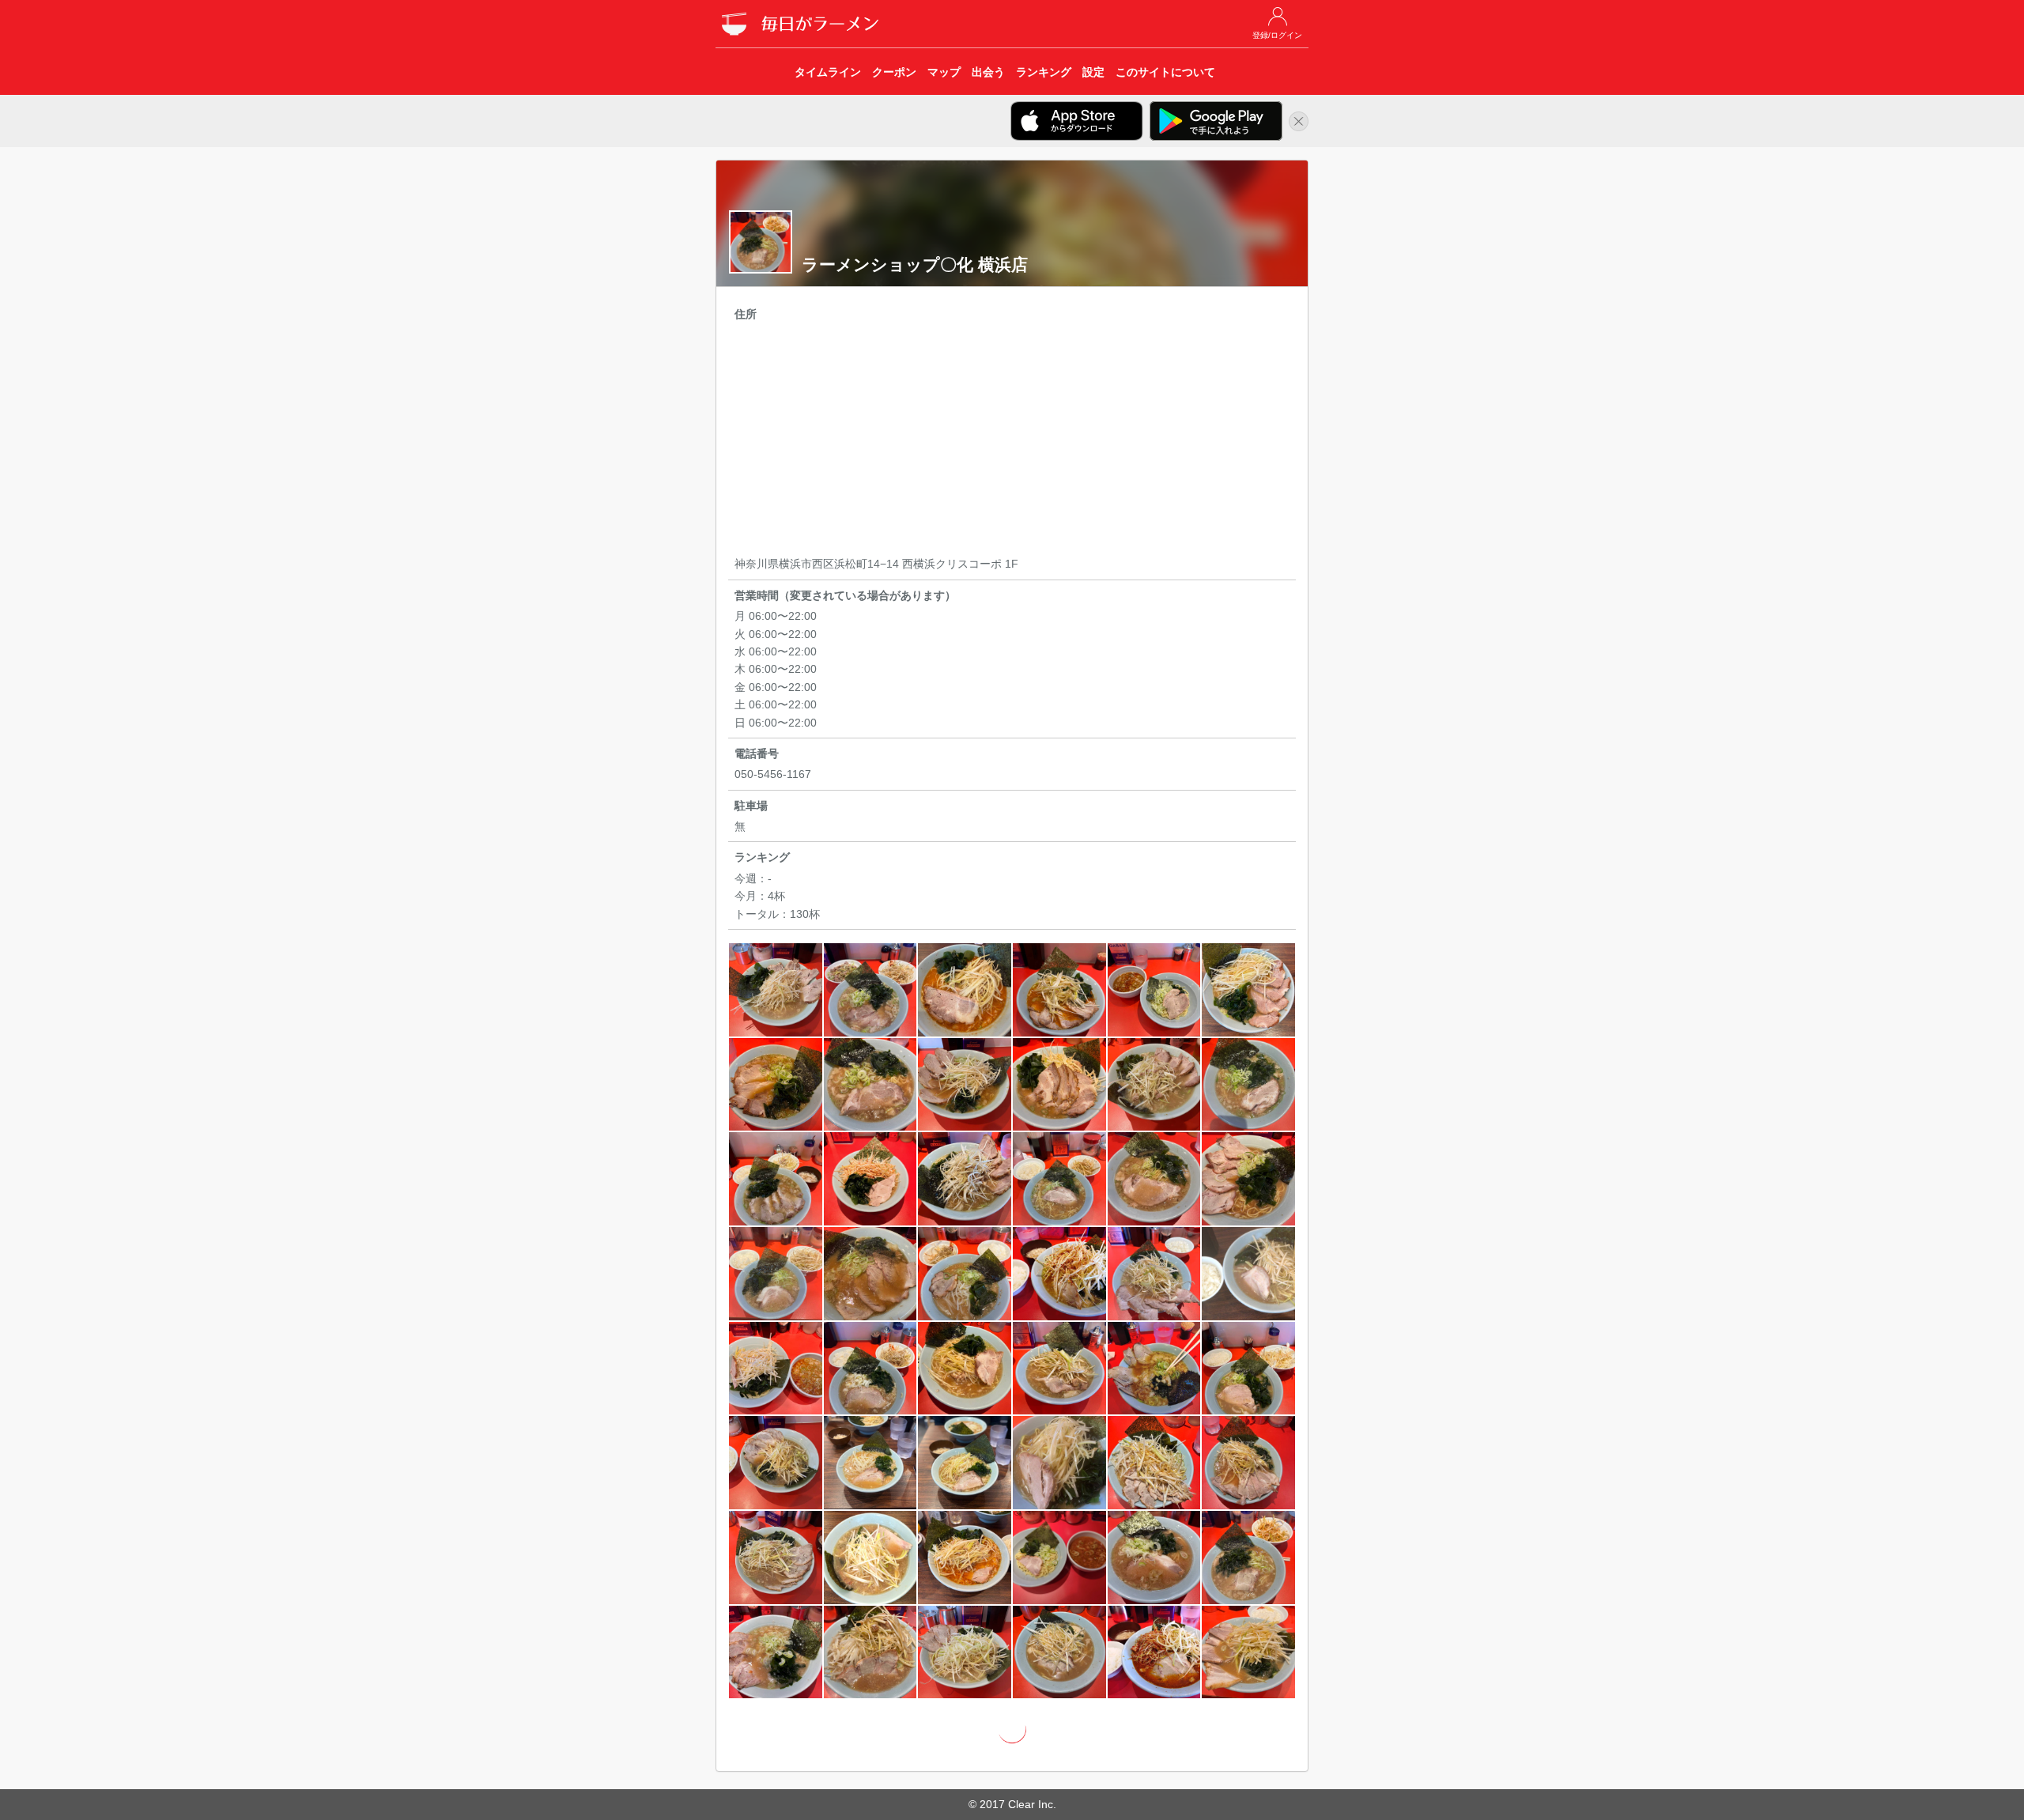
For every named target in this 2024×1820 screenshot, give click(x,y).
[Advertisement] (1012, 441)
